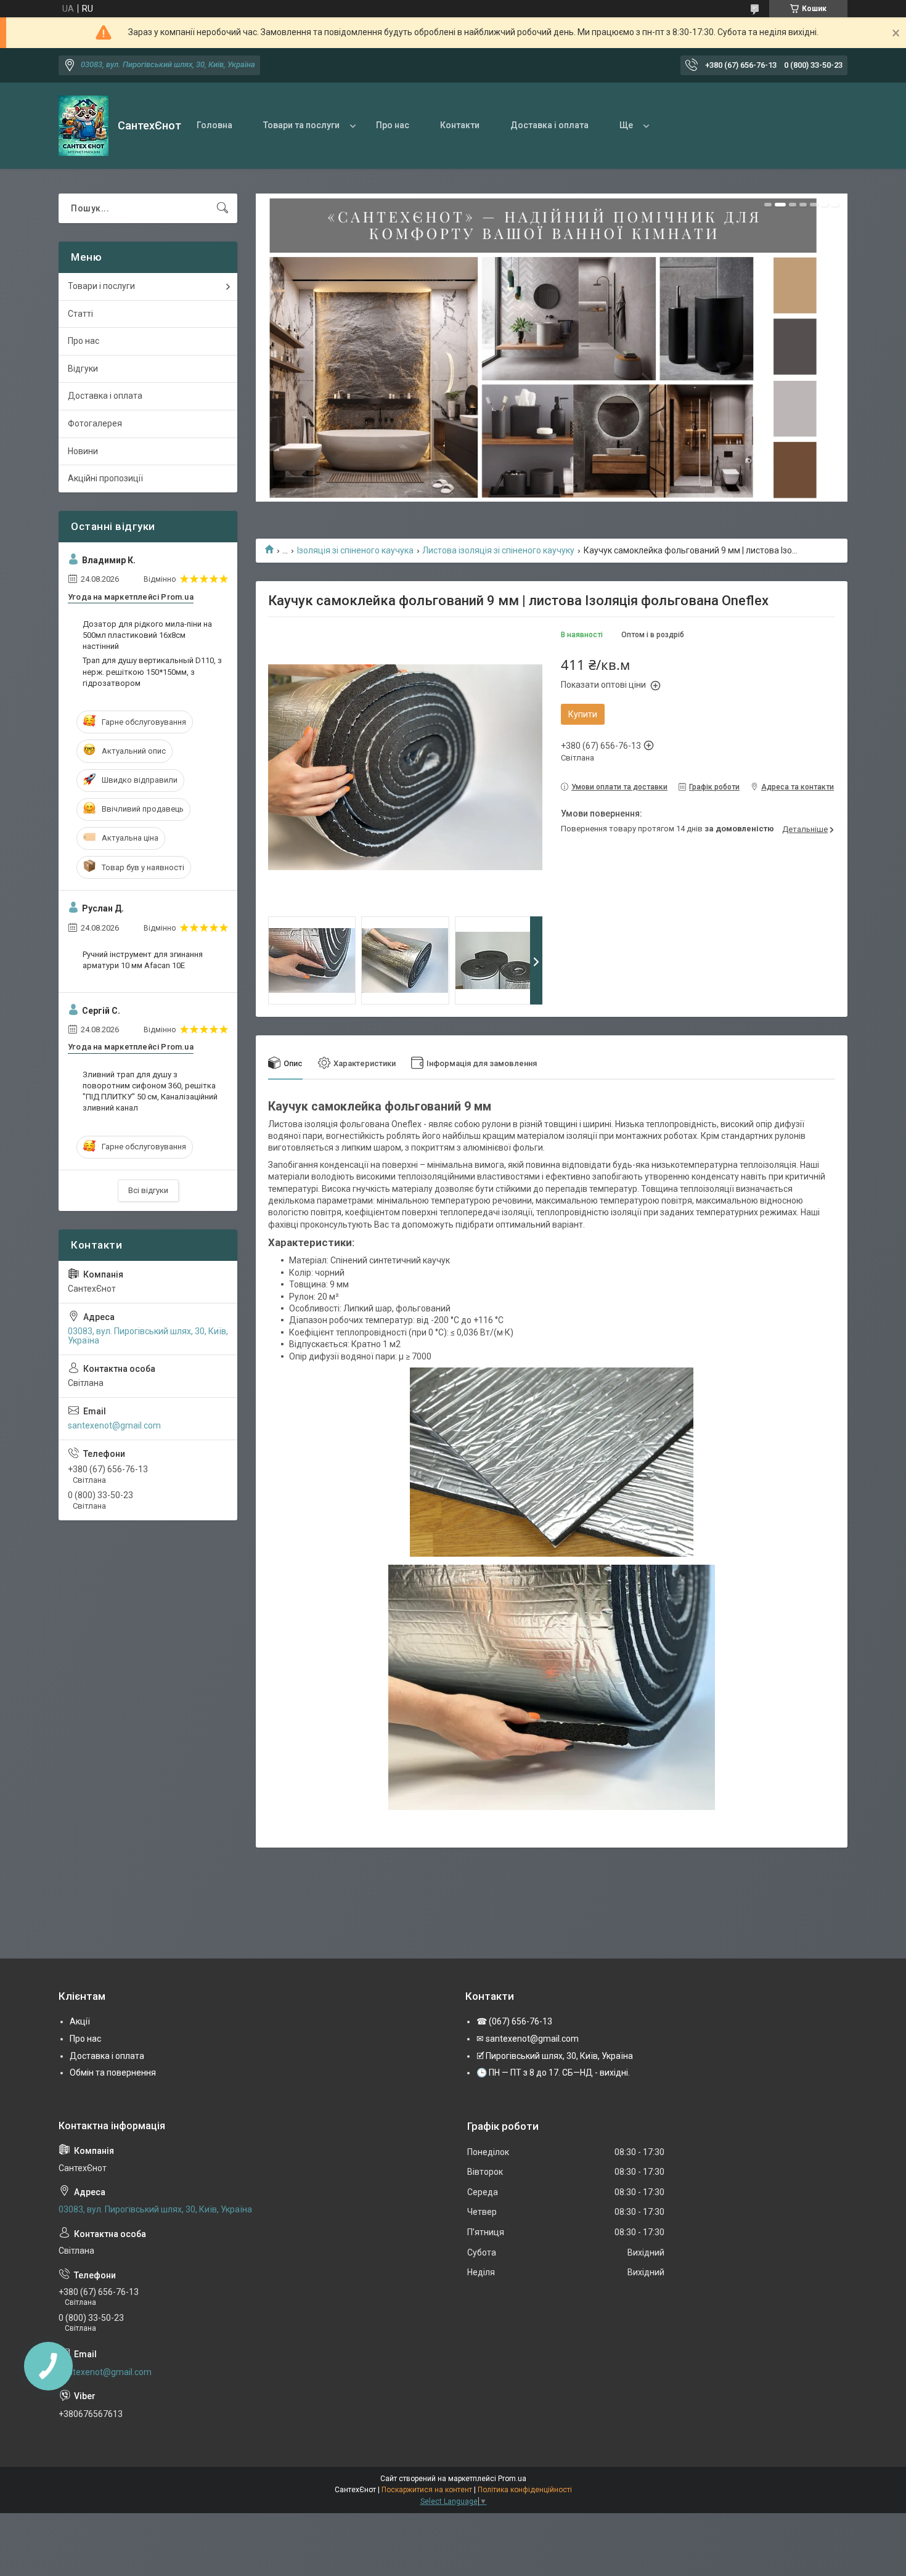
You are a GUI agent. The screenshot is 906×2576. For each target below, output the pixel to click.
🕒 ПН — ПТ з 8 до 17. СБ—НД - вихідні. (553, 2073)
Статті (80, 314)
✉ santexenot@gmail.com (528, 2039)
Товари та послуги (301, 125)
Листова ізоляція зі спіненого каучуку (498, 550)
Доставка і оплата (549, 125)
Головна (214, 125)
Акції (80, 2021)
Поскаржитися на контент (427, 2490)
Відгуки (83, 369)
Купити (583, 714)
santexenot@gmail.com (114, 1425)
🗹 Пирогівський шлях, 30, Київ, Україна (555, 2056)
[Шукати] (222, 208)
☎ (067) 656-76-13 (514, 2021)
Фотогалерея (95, 423)
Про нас (393, 125)
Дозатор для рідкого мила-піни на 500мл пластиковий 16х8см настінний (147, 635)
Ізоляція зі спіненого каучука (355, 550)
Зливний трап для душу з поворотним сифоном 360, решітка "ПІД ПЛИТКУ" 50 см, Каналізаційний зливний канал (150, 1091)
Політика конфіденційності (525, 2490)
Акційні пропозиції (105, 478)
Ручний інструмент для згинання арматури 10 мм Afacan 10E (143, 960)
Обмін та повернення (113, 2073)
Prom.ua (512, 2479)
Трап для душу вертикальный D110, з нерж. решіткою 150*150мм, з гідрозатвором (152, 671)
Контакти (460, 125)
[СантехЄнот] (84, 126)
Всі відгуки (148, 1190)
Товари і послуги (101, 286)
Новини (83, 451)
